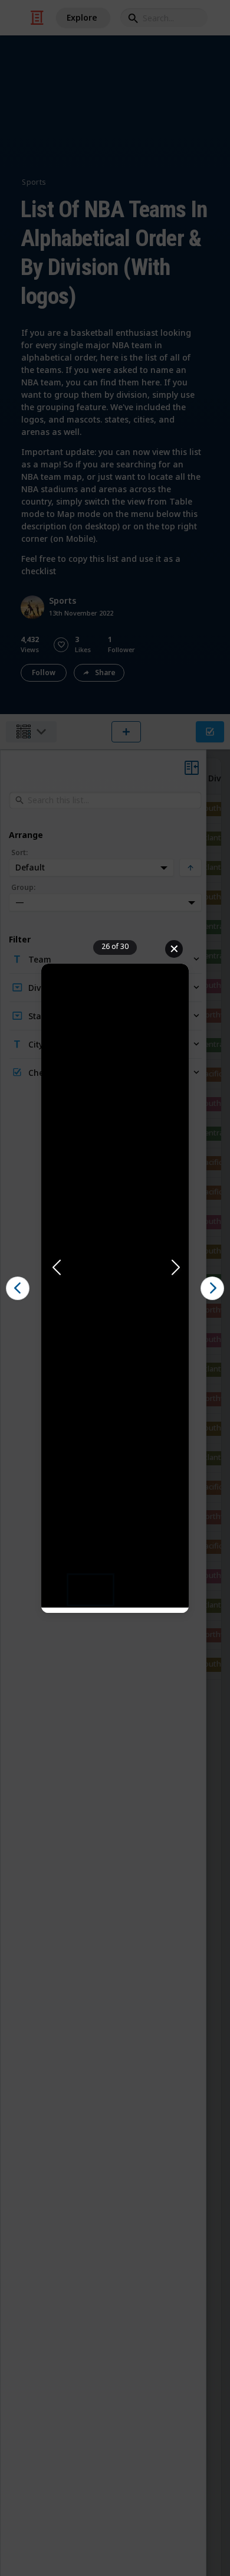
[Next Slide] (175, 1268)
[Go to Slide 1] (91, 1590)
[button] (115, 1268)
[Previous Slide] (55, 1268)
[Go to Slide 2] (139, 1590)
